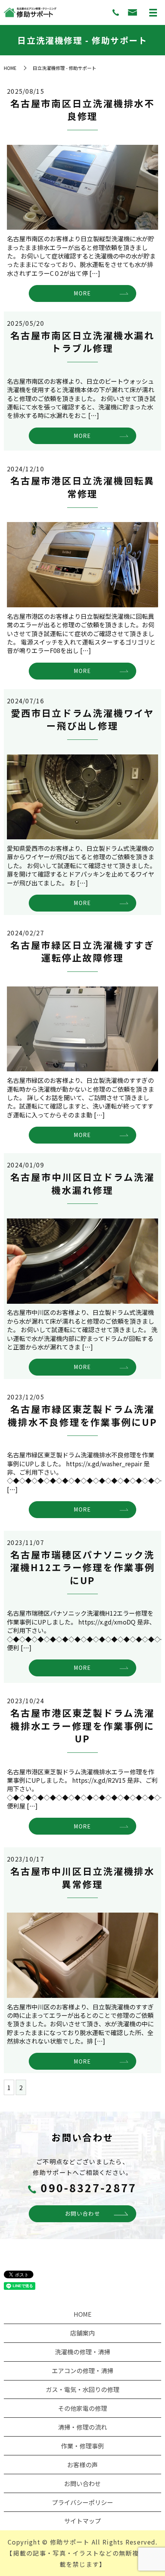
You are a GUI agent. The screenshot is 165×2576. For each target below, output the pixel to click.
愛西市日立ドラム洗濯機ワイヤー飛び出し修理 (82, 719)
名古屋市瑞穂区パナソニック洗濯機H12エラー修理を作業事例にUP (82, 1567)
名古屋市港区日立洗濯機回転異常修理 (82, 487)
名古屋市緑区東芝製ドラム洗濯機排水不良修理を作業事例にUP (82, 1415)
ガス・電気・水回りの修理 (82, 2389)
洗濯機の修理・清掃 (82, 2352)
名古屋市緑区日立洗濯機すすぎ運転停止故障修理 (82, 951)
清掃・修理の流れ (82, 2427)
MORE (82, 293)
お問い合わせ (82, 2213)
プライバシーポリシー (82, 2502)
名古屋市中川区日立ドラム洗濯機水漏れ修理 (82, 1183)
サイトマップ (82, 2521)
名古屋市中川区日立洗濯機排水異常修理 (82, 1877)
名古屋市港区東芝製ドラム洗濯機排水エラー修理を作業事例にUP (82, 1726)
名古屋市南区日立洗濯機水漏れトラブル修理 (82, 342)
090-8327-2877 (89, 2188)
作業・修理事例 (82, 2446)
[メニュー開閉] (153, 13)
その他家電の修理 (82, 2408)
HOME (10, 68)
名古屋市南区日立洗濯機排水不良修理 (82, 110)
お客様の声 (82, 2465)
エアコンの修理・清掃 (82, 2370)
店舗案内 (82, 2333)
